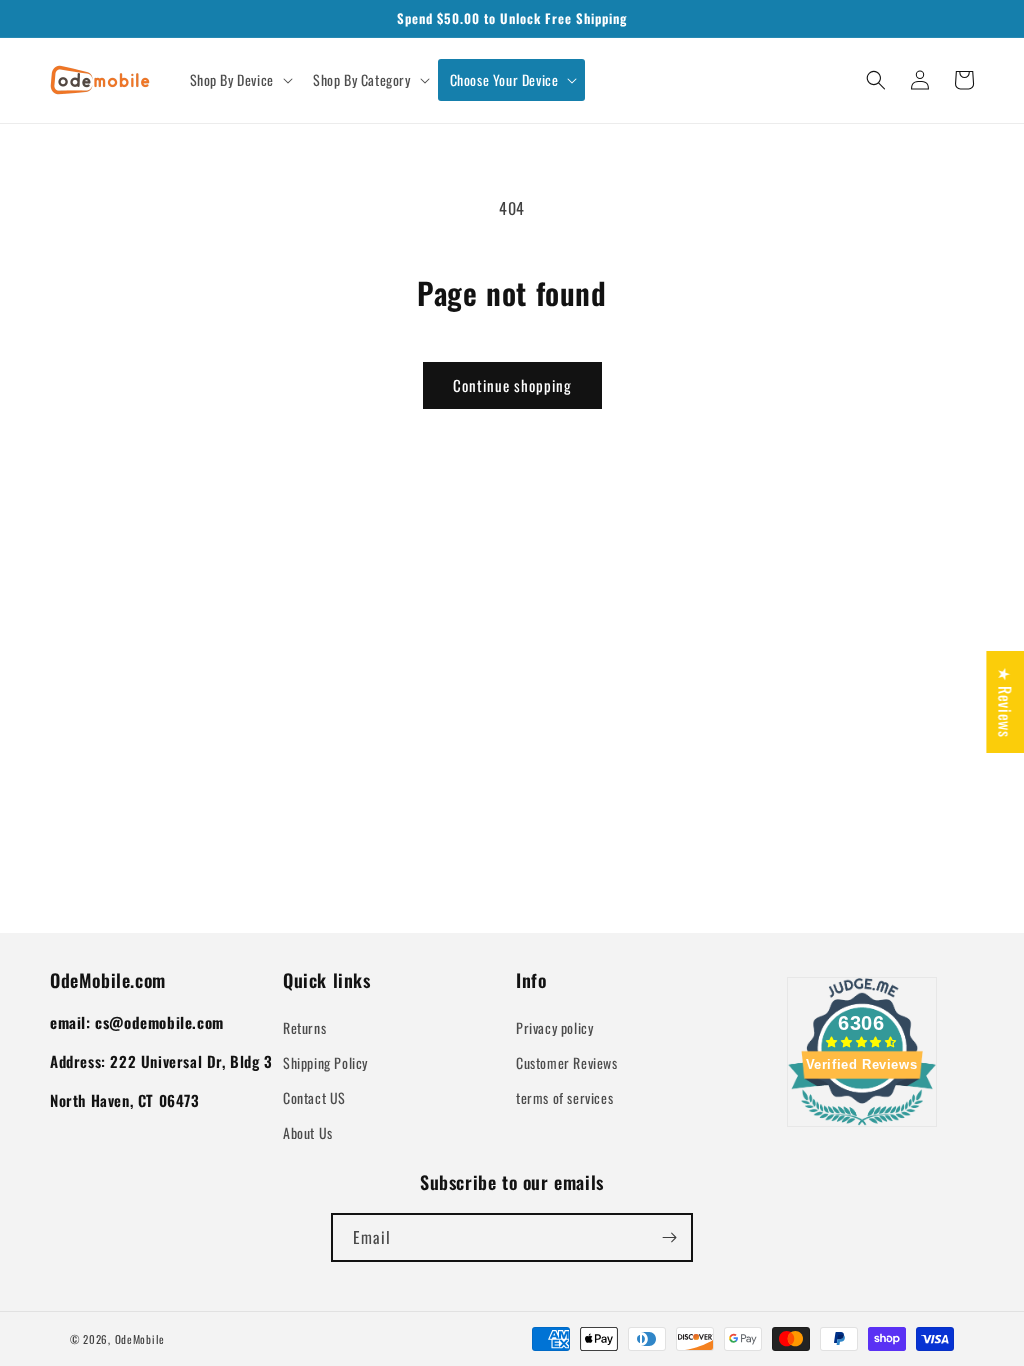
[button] (239, 80)
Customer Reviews (567, 1062)
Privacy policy (554, 1027)
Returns (304, 1027)
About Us (308, 1132)
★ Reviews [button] (1005, 702)
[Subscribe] (669, 1237)
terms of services (564, 1097)
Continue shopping (512, 385)
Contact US (314, 1097)
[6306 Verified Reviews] (862, 1128)
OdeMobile (140, 1339)
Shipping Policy (325, 1062)
